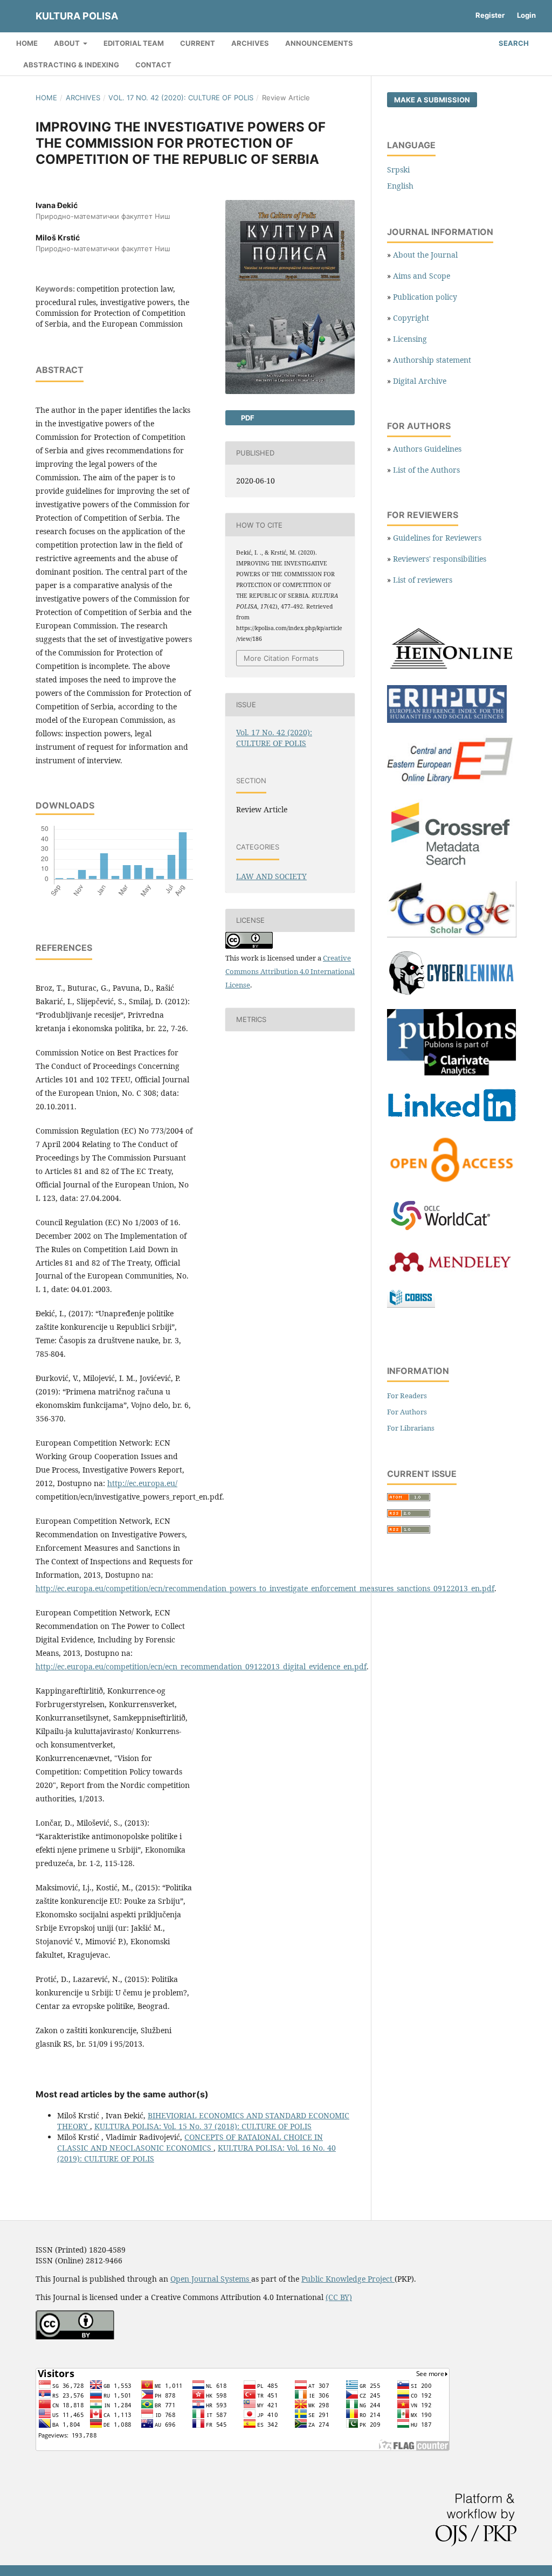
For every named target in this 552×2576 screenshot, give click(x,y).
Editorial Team (134, 43)
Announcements (319, 43)
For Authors (407, 1412)
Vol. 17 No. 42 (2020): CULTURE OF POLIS (181, 98)
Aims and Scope (422, 276)
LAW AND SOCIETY (271, 876)
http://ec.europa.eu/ (142, 1483)
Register (490, 15)
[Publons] (452, 1073)
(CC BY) (339, 2297)
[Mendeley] (449, 1272)
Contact (153, 65)
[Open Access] (452, 1182)
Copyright (411, 318)
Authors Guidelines (427, 449)
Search (513, 43)
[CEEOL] (452, 784)
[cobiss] (411, 1305)
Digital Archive (420, 381)
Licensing (410, 339)
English (400, 186)
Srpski (398, 170)
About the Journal (425, 255)
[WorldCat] (446, 1231)
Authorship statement (432, 360)
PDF (247, 418)
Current (198, 43)
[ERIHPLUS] (447, 720)
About (68, 43)
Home (27, 43)
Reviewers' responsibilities (440, 559)
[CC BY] (75, 2336)
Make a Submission (432, 100)
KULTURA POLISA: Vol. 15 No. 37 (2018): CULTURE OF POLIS (203, 2126)
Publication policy (425, 297)
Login (526, 15)
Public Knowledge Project (348, 2279)
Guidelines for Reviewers (437, 538)
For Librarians (411, 1428)
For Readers (407, 1396)
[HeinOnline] (452, 670)
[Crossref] (452, 866)
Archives (250, 43)
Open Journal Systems (211, 2279)
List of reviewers (423, 580)
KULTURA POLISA (77, 16)
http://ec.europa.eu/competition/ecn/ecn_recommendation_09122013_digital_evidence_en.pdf (201, 1666)
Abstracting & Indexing (71, 65)
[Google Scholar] (452, 934)
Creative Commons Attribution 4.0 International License (290, 971)
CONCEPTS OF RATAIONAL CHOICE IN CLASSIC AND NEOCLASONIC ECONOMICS (190, 2142)
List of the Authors (426, 470)
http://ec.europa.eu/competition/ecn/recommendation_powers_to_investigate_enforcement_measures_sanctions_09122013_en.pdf (265, 1588)
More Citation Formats (281, 658)
